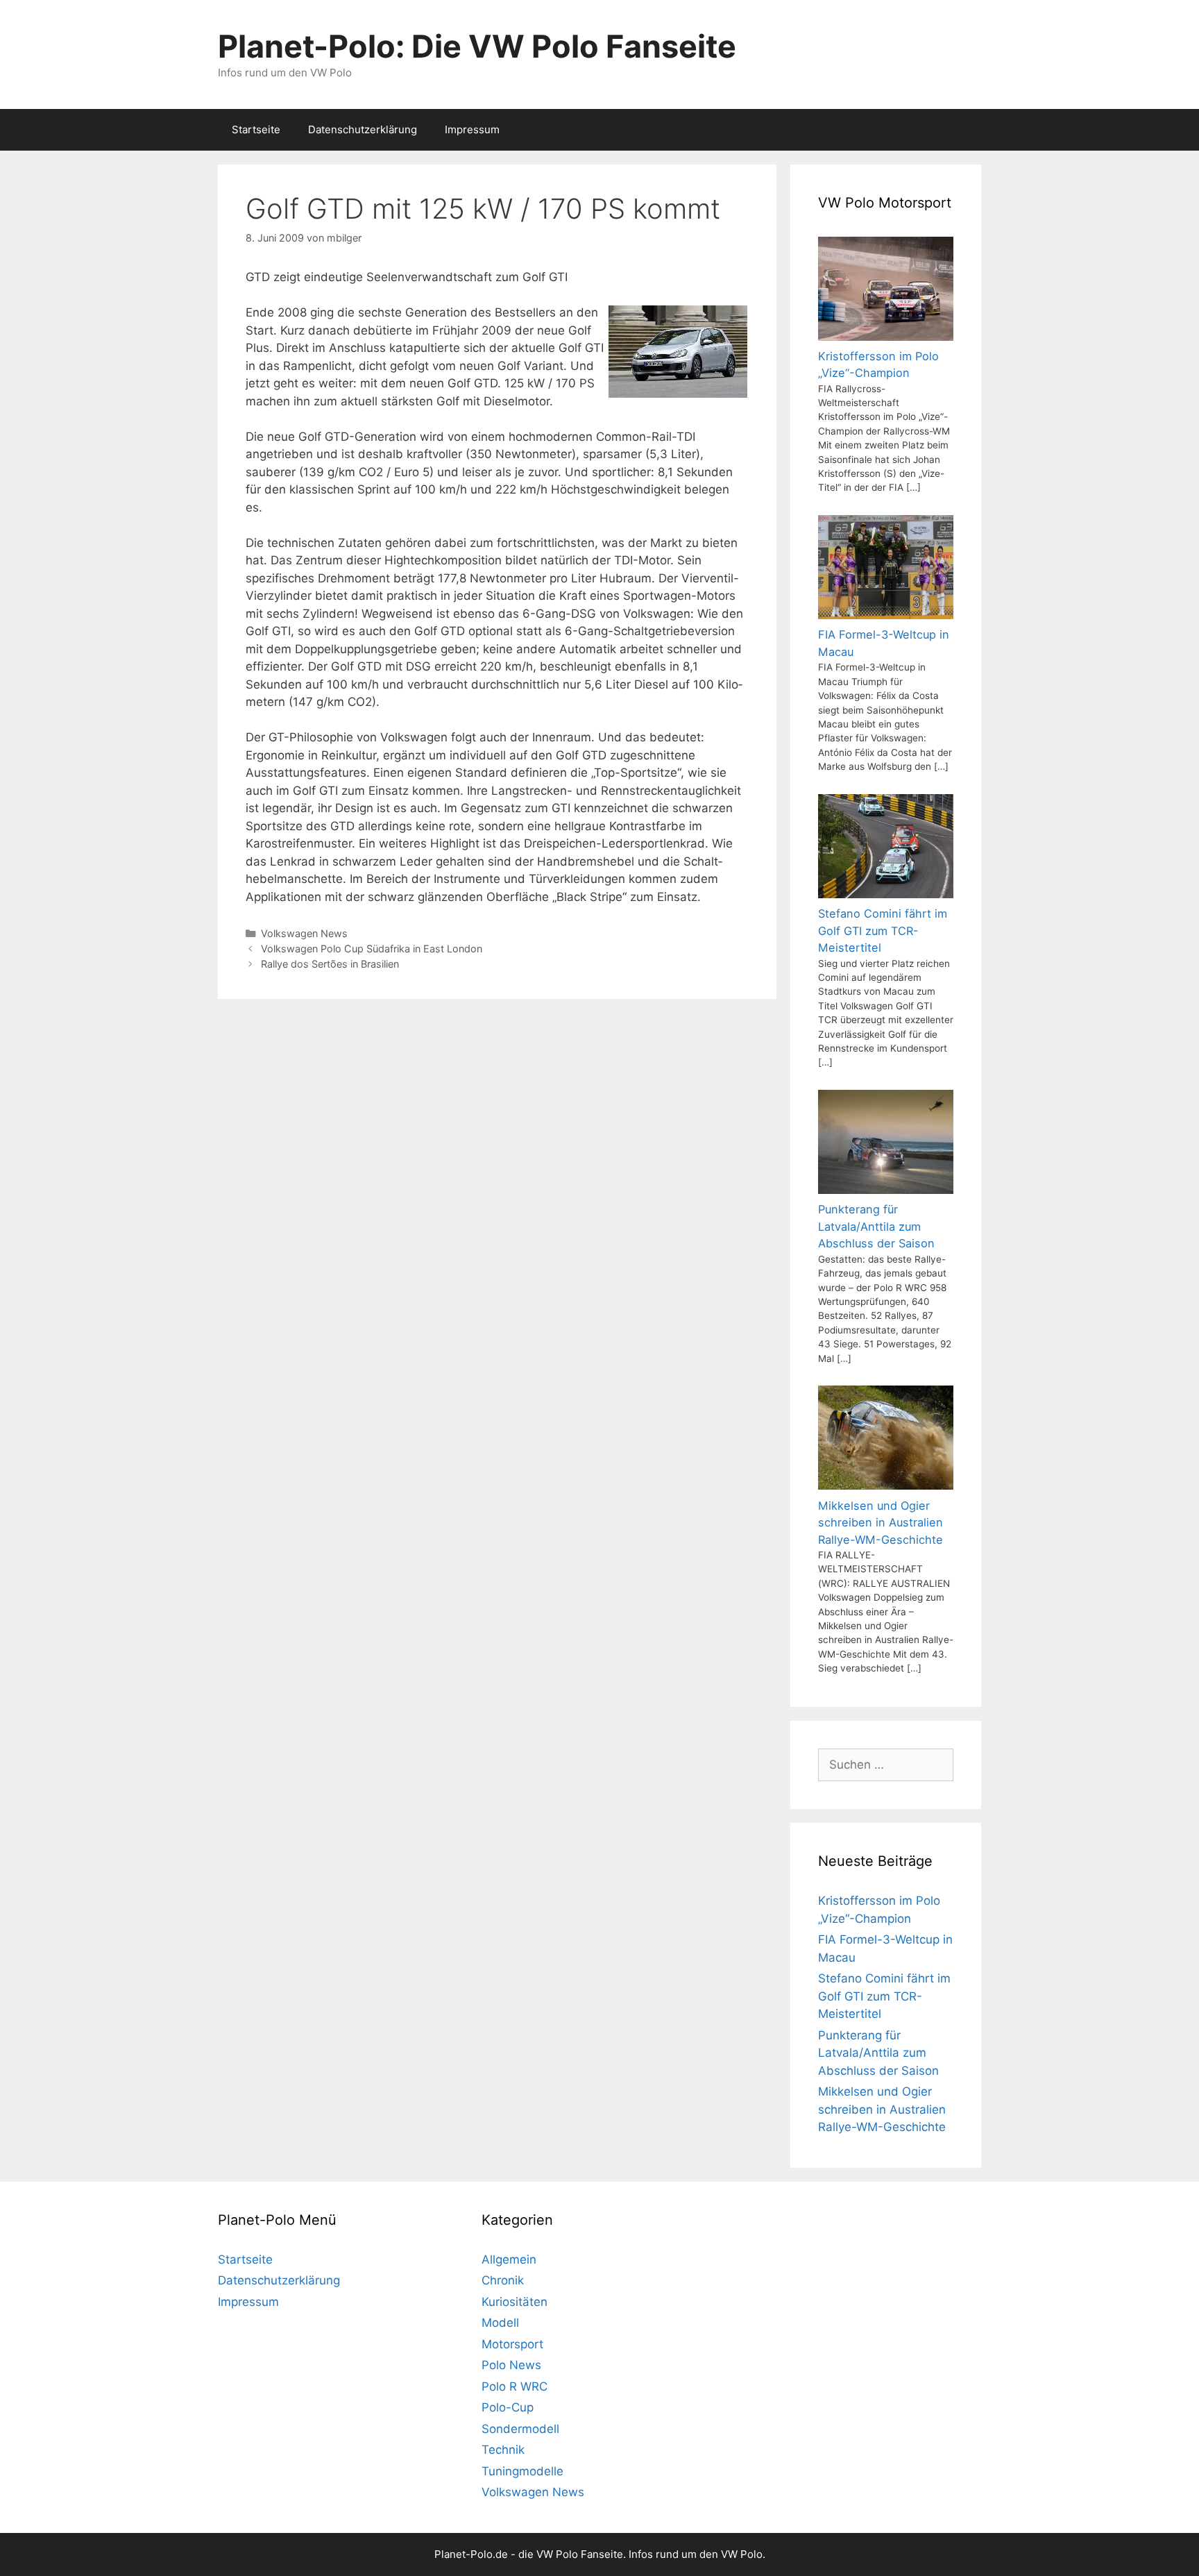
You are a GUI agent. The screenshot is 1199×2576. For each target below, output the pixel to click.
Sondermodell (520, 2429)
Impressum (472, 129)
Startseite (256, 129)
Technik (503, 2450)
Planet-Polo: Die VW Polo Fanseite (477, 46)
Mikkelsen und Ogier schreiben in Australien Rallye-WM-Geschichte (882, 2109)
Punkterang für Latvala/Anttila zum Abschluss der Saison (878, 2053)
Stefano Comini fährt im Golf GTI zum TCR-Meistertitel (884, 1996)
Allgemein (509, 2259)
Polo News (511, 2365)
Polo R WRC (515, 2386)
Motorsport (512, 2344)
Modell (500, 2323)
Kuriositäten (515, 2302)
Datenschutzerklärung (363, 129)
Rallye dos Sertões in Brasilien (330, 964)
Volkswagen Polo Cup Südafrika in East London (372, 949)
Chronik (503, 2280)
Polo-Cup (508, 2407)
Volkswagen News (304, 933)
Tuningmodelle (522, 2471)
